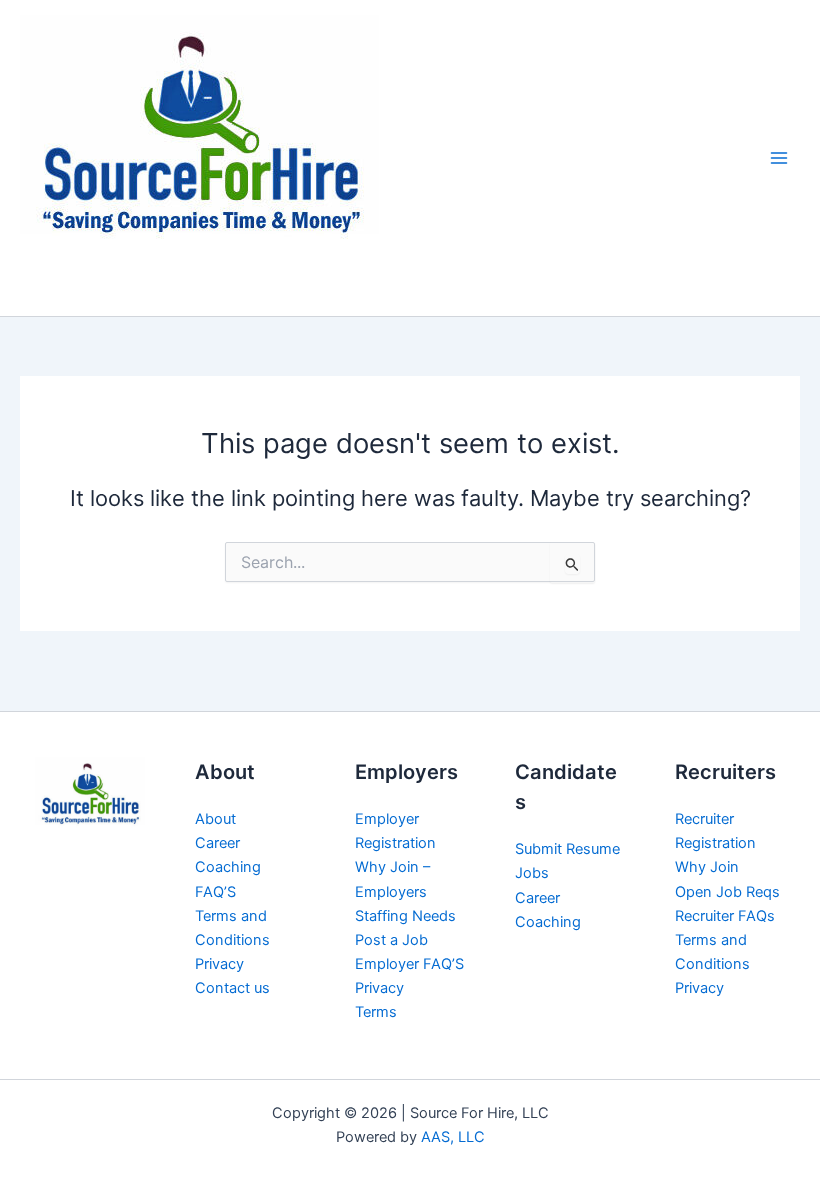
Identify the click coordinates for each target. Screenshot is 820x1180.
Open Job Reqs (727, 892)
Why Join (707, 867)
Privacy (219, 964)
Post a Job (391, 940)
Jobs (532, 873)
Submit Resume (567, 849)
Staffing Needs (405, 916)
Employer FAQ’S (409, 964)
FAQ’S (215, 892)
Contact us (232, 988)
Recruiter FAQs (725, 916)
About (215, 819)
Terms (376, 1012)
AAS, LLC (453, 1137)
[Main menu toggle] (779, 158)
